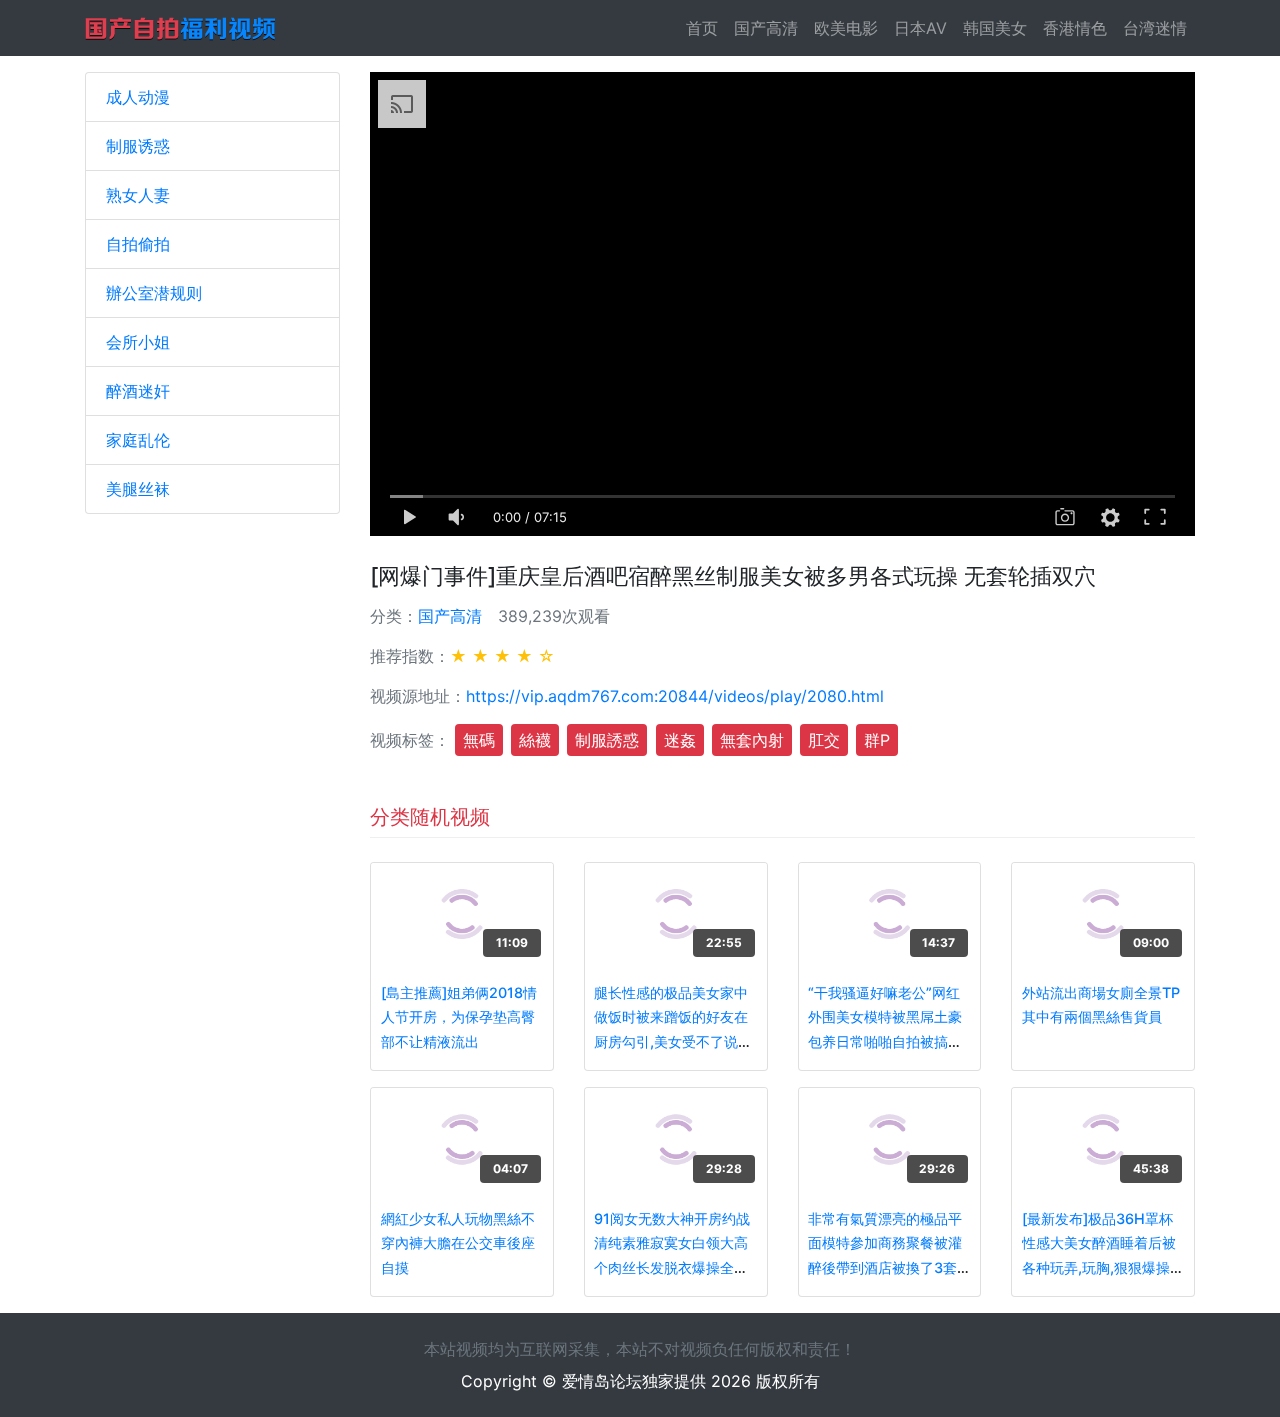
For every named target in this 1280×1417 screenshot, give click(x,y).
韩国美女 (995, 28)
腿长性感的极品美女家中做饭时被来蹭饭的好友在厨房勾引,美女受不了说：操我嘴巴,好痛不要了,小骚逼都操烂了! (675, 1041)
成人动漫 (138, 97)
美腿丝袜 (138, 489)
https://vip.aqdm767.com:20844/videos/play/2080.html (675, 696)
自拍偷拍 (138, 244)
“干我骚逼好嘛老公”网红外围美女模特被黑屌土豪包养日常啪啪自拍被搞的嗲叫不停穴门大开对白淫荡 (885, 1041)
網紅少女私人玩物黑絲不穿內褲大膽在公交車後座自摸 (458, 1243)
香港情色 (1075, 28)
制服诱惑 (138, 146)
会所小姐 (138, 342)
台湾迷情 (1155, 28)
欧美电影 (846, 28)
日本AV (920, 28)
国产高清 (766, 28)
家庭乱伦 (138, 440)
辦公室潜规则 (154, 293)
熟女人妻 (138, 195)
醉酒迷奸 (138, 391)
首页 (706, 28)
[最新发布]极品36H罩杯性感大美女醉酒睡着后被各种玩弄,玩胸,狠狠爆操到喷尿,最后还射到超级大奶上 (1103, 1267)
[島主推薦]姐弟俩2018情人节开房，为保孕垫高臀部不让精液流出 (459, 1017)
